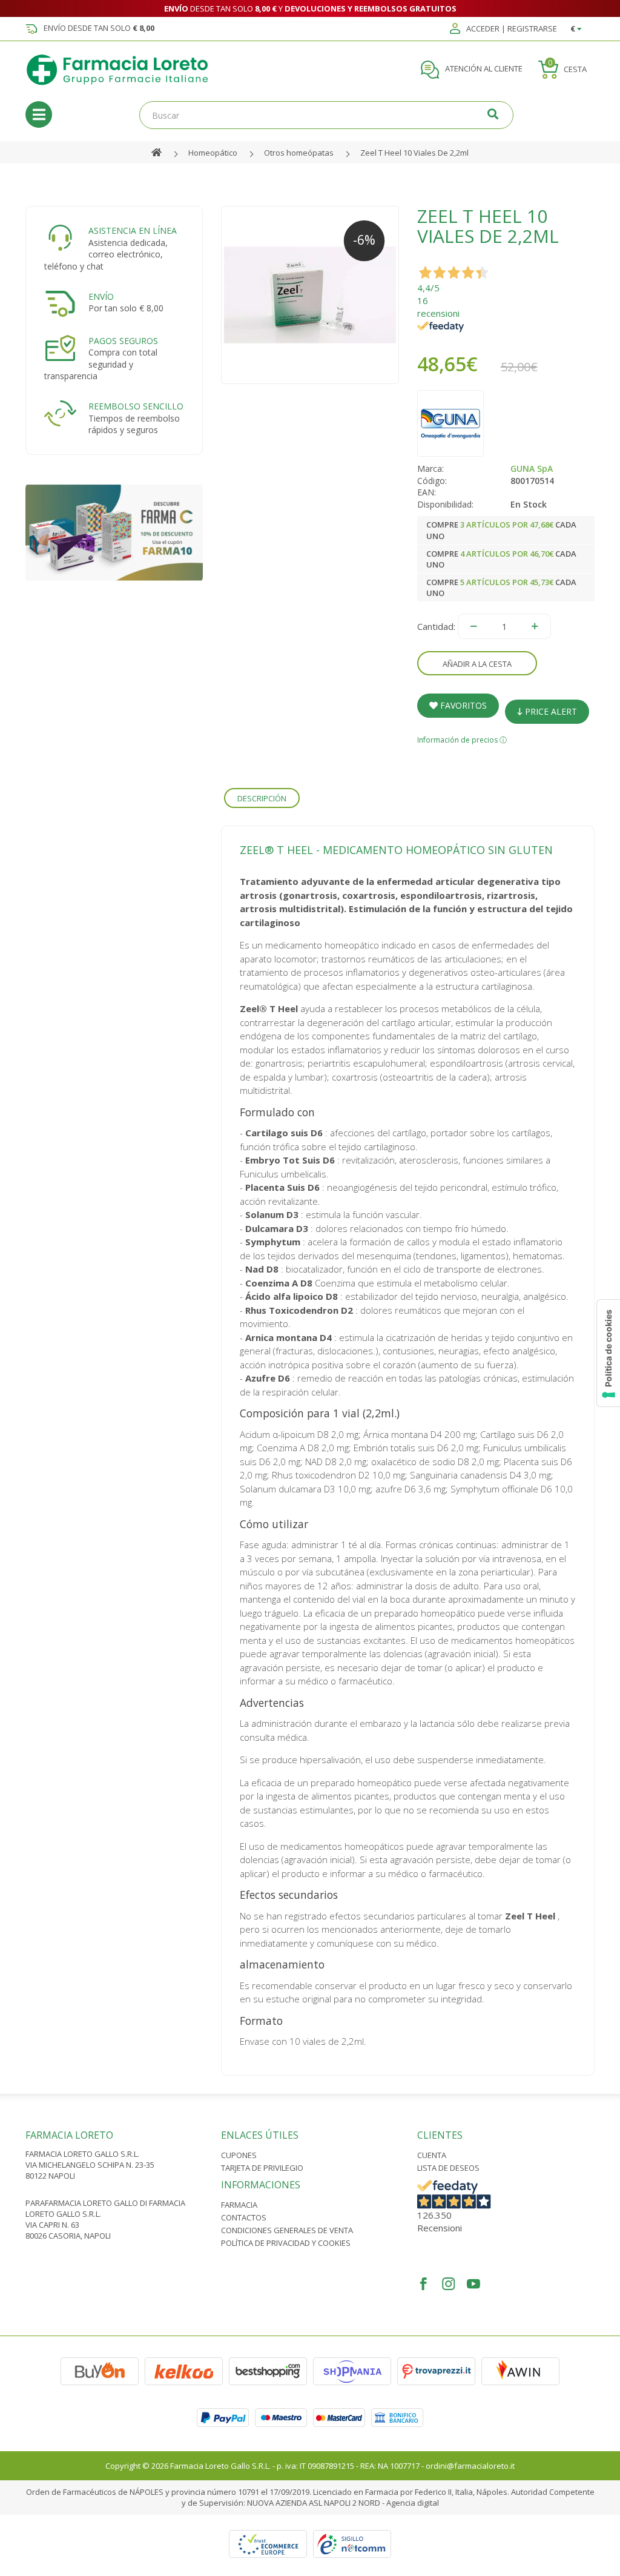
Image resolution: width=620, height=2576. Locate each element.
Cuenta (432, 2155)
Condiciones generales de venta (287, 2230)
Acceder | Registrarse (511, 29)
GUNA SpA (532, 469)
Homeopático (213, 153)
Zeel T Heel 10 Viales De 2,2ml (414, 153)
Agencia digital (413, 2503)
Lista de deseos (448, 2168)
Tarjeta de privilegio (262, 2168)
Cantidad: (436, 626)
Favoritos (462, 705)
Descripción (262, 798)
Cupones (239, 2155)
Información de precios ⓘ (462, 740)
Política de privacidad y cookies (286, 2243)
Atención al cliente (483, 69)
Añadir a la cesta (477, 664)
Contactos (244, 2217)
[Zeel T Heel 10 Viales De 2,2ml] (310, 295)
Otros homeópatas (299, 153)
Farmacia (239, 2205)
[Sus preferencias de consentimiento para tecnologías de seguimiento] (608, 1353)
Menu (39, 114)
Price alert (550, 711)
